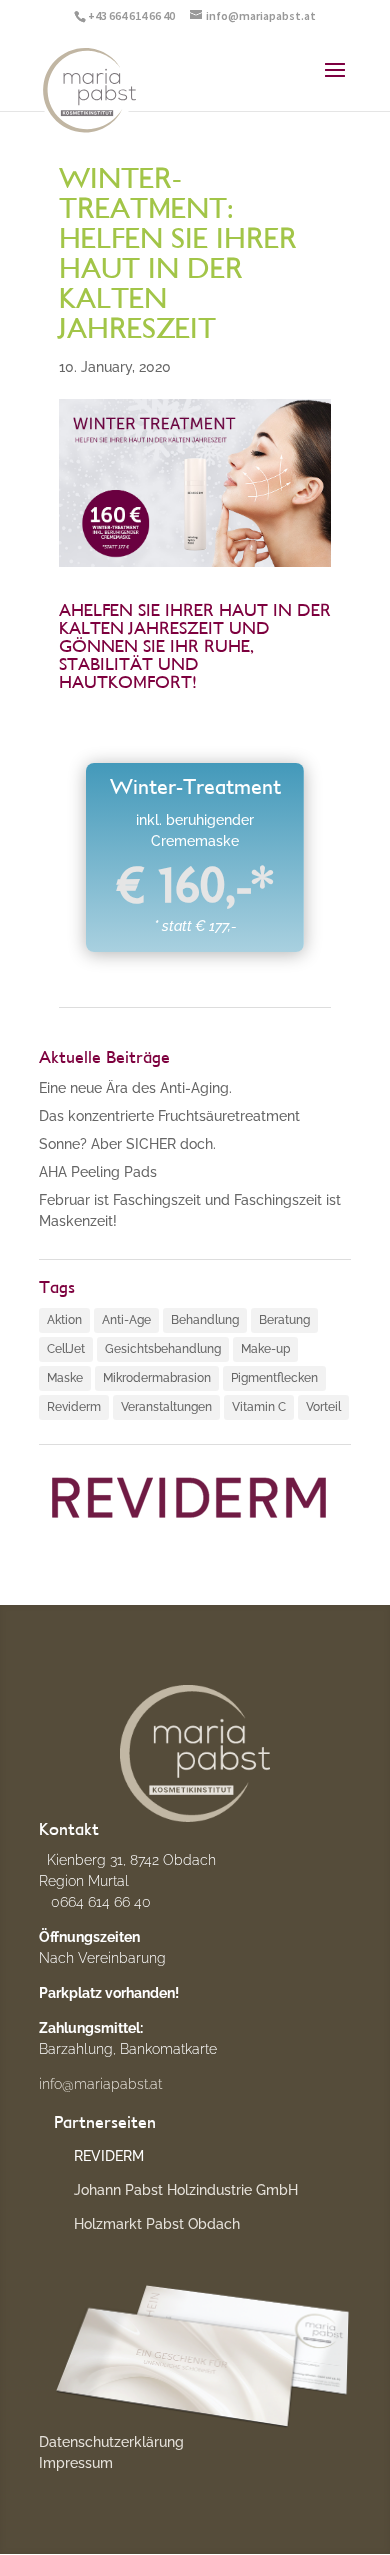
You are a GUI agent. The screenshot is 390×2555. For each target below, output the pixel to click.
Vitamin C (259, 1407)
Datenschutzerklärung (111, 2442)
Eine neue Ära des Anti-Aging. (135, 1088)
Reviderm (74, 1407)
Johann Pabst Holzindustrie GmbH (186, 2190)
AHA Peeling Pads (98, 1172)
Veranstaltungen (166, 1407)
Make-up (265, 1349)
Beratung (284, 1320)
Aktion (64, 1320)
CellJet (66, 1349)
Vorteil (323, 1407)
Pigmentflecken (274, 1378)
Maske (65, 1378)
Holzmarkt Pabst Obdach (157, 2224)
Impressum (76, 2463)
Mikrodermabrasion (157, 1378)
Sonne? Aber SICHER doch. (127, 1144)
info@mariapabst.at (100, 2084)
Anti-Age (126, 1320)
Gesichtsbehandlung (163, 1349)
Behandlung (205, 1320)
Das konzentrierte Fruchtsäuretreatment (169, 1116)
